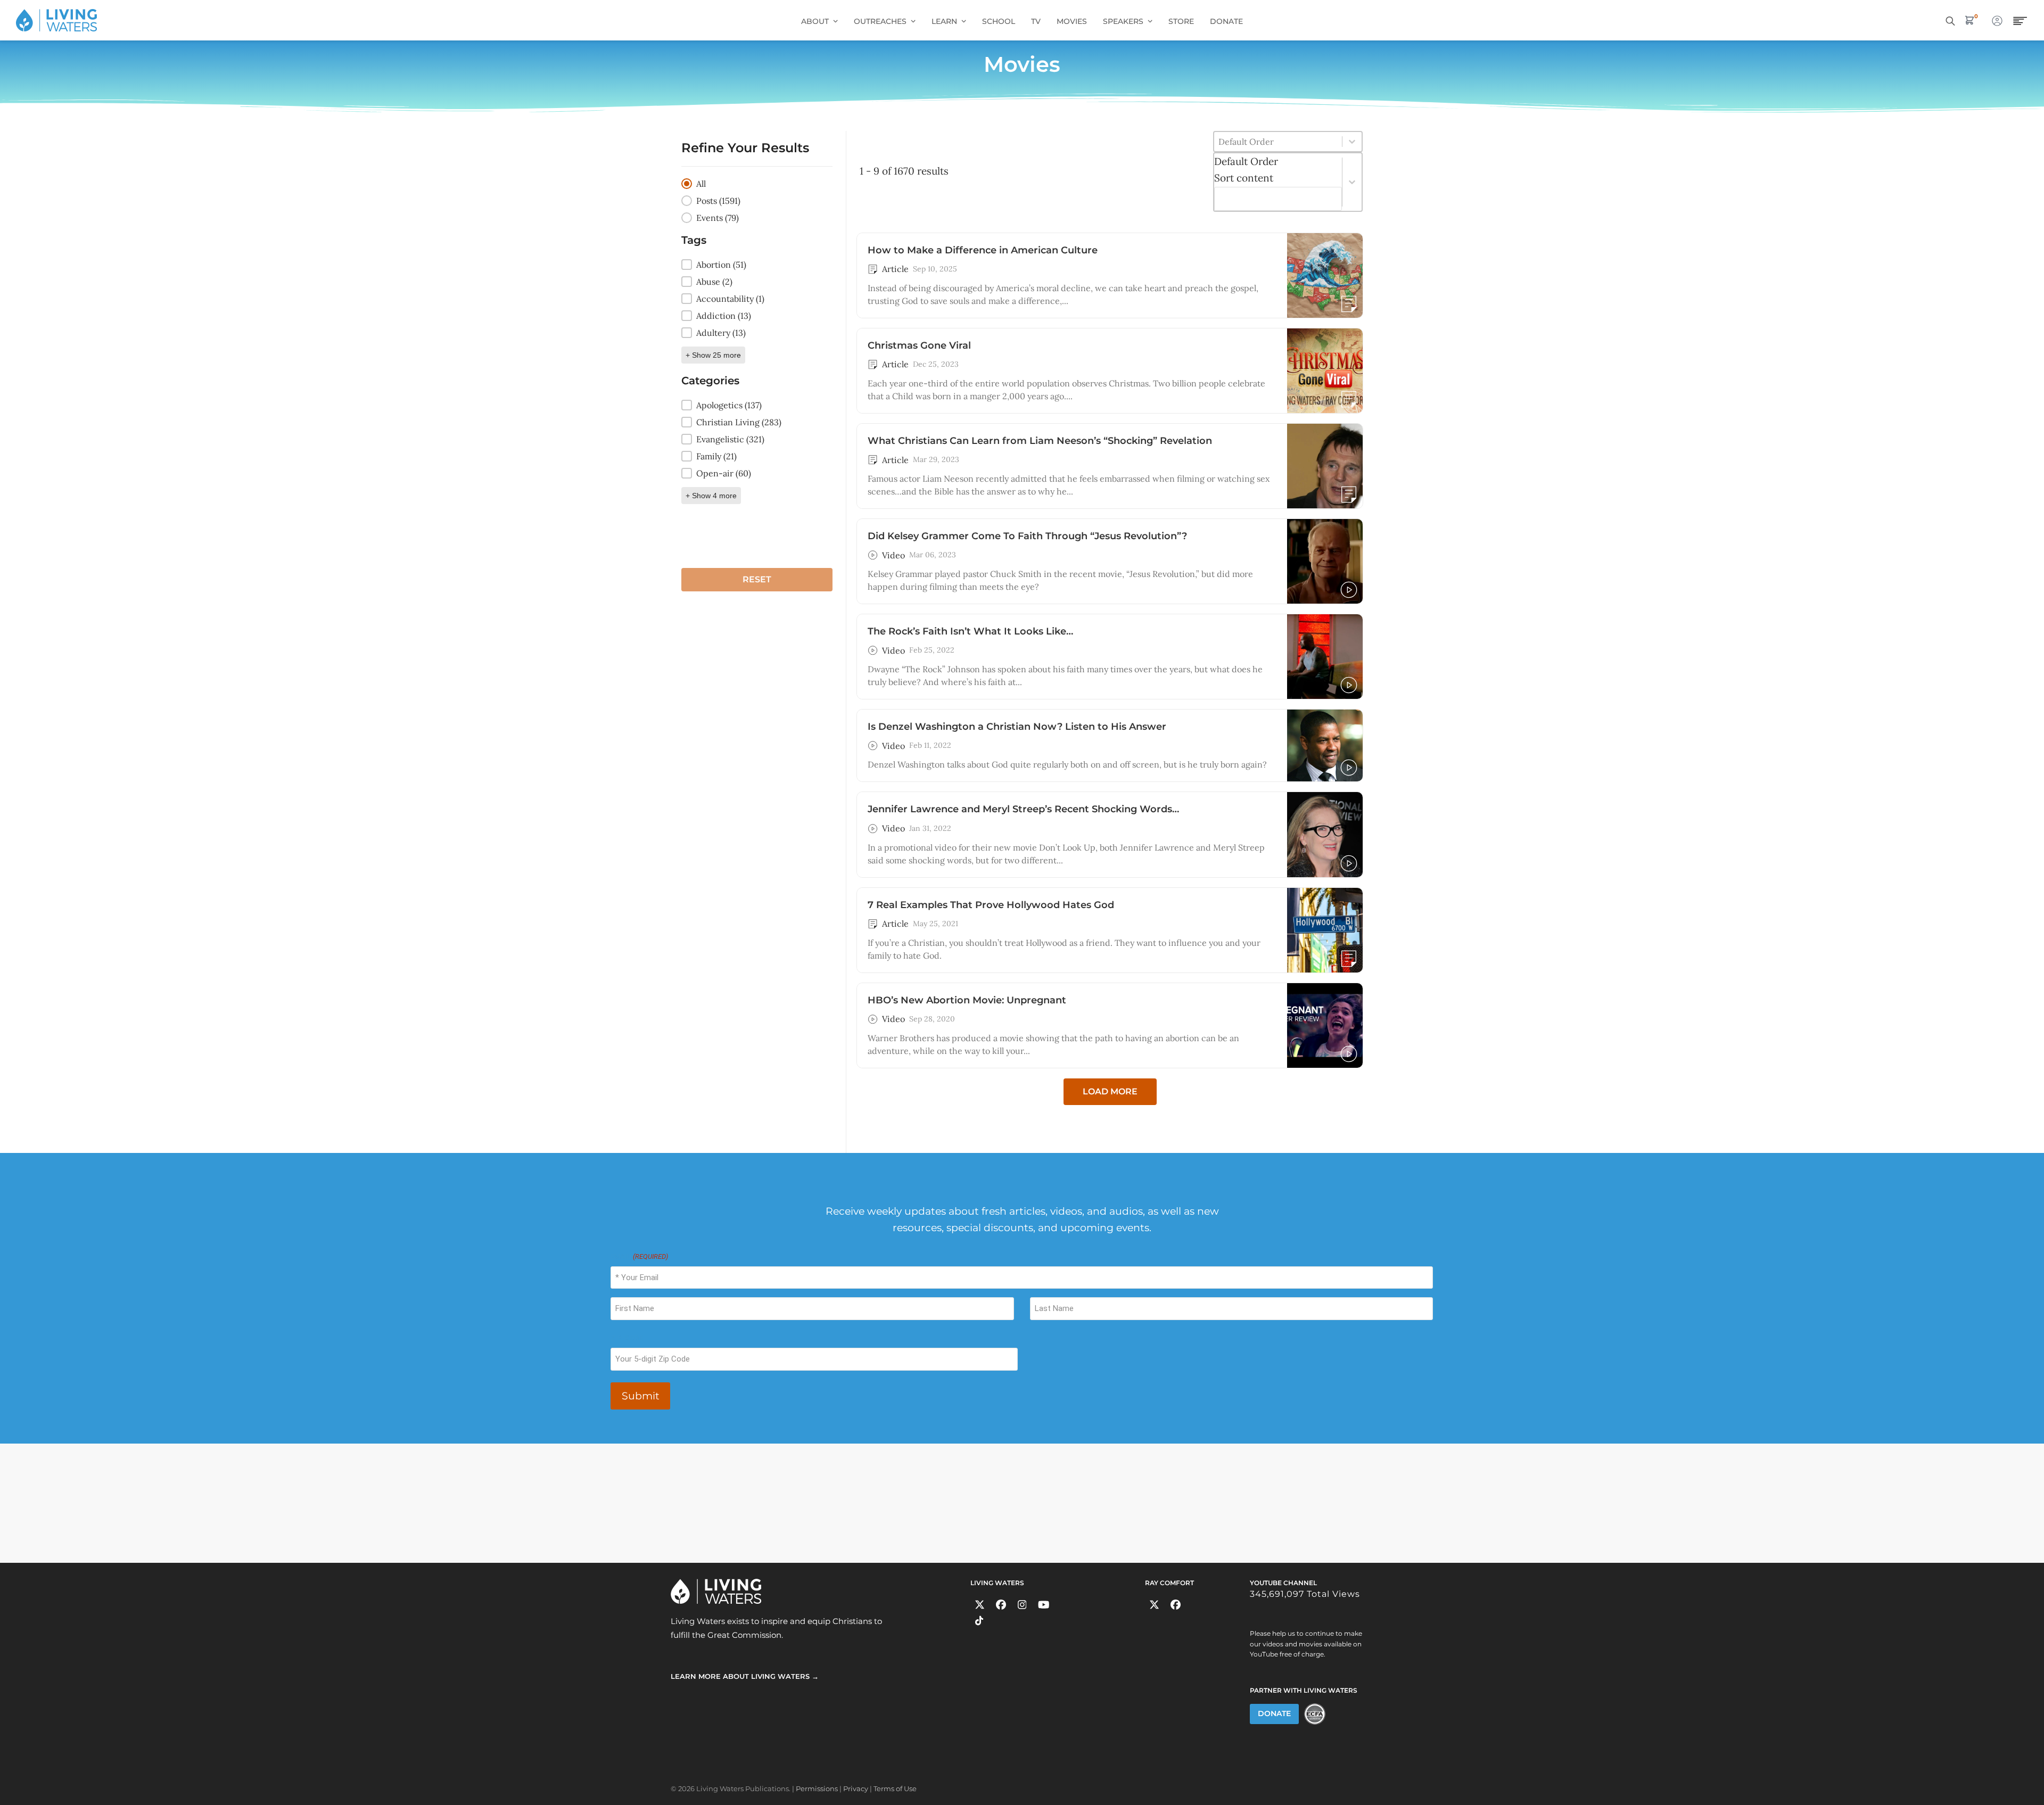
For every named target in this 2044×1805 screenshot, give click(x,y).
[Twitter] (980, 1605)
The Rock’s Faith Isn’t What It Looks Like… (970, 631)
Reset (757, 579)
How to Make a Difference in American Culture (983, 250)
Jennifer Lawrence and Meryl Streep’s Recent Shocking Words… (1023, 809)
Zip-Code (627, 1338)
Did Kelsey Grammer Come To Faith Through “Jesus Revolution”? (1027, 536)
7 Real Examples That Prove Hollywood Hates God (991, 905)
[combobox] (1278, 182)
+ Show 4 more (711, 496)
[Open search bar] (1950, 20)
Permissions (817, 1788)
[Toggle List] (1352, 182)
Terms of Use (895, 1788)
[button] (757, 184)
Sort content (1244, 178)
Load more (1110, 1091)
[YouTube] (1044, 1605)
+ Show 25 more (713, 355)
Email (639, 1256)
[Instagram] (1022, 1605)
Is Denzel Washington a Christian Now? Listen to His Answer (1017, 727)
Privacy (856, 1788)
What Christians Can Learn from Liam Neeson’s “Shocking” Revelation (1040, 441)
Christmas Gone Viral (919, 345)
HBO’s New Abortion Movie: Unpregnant (967, 1000)
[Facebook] (1001, 1605)
